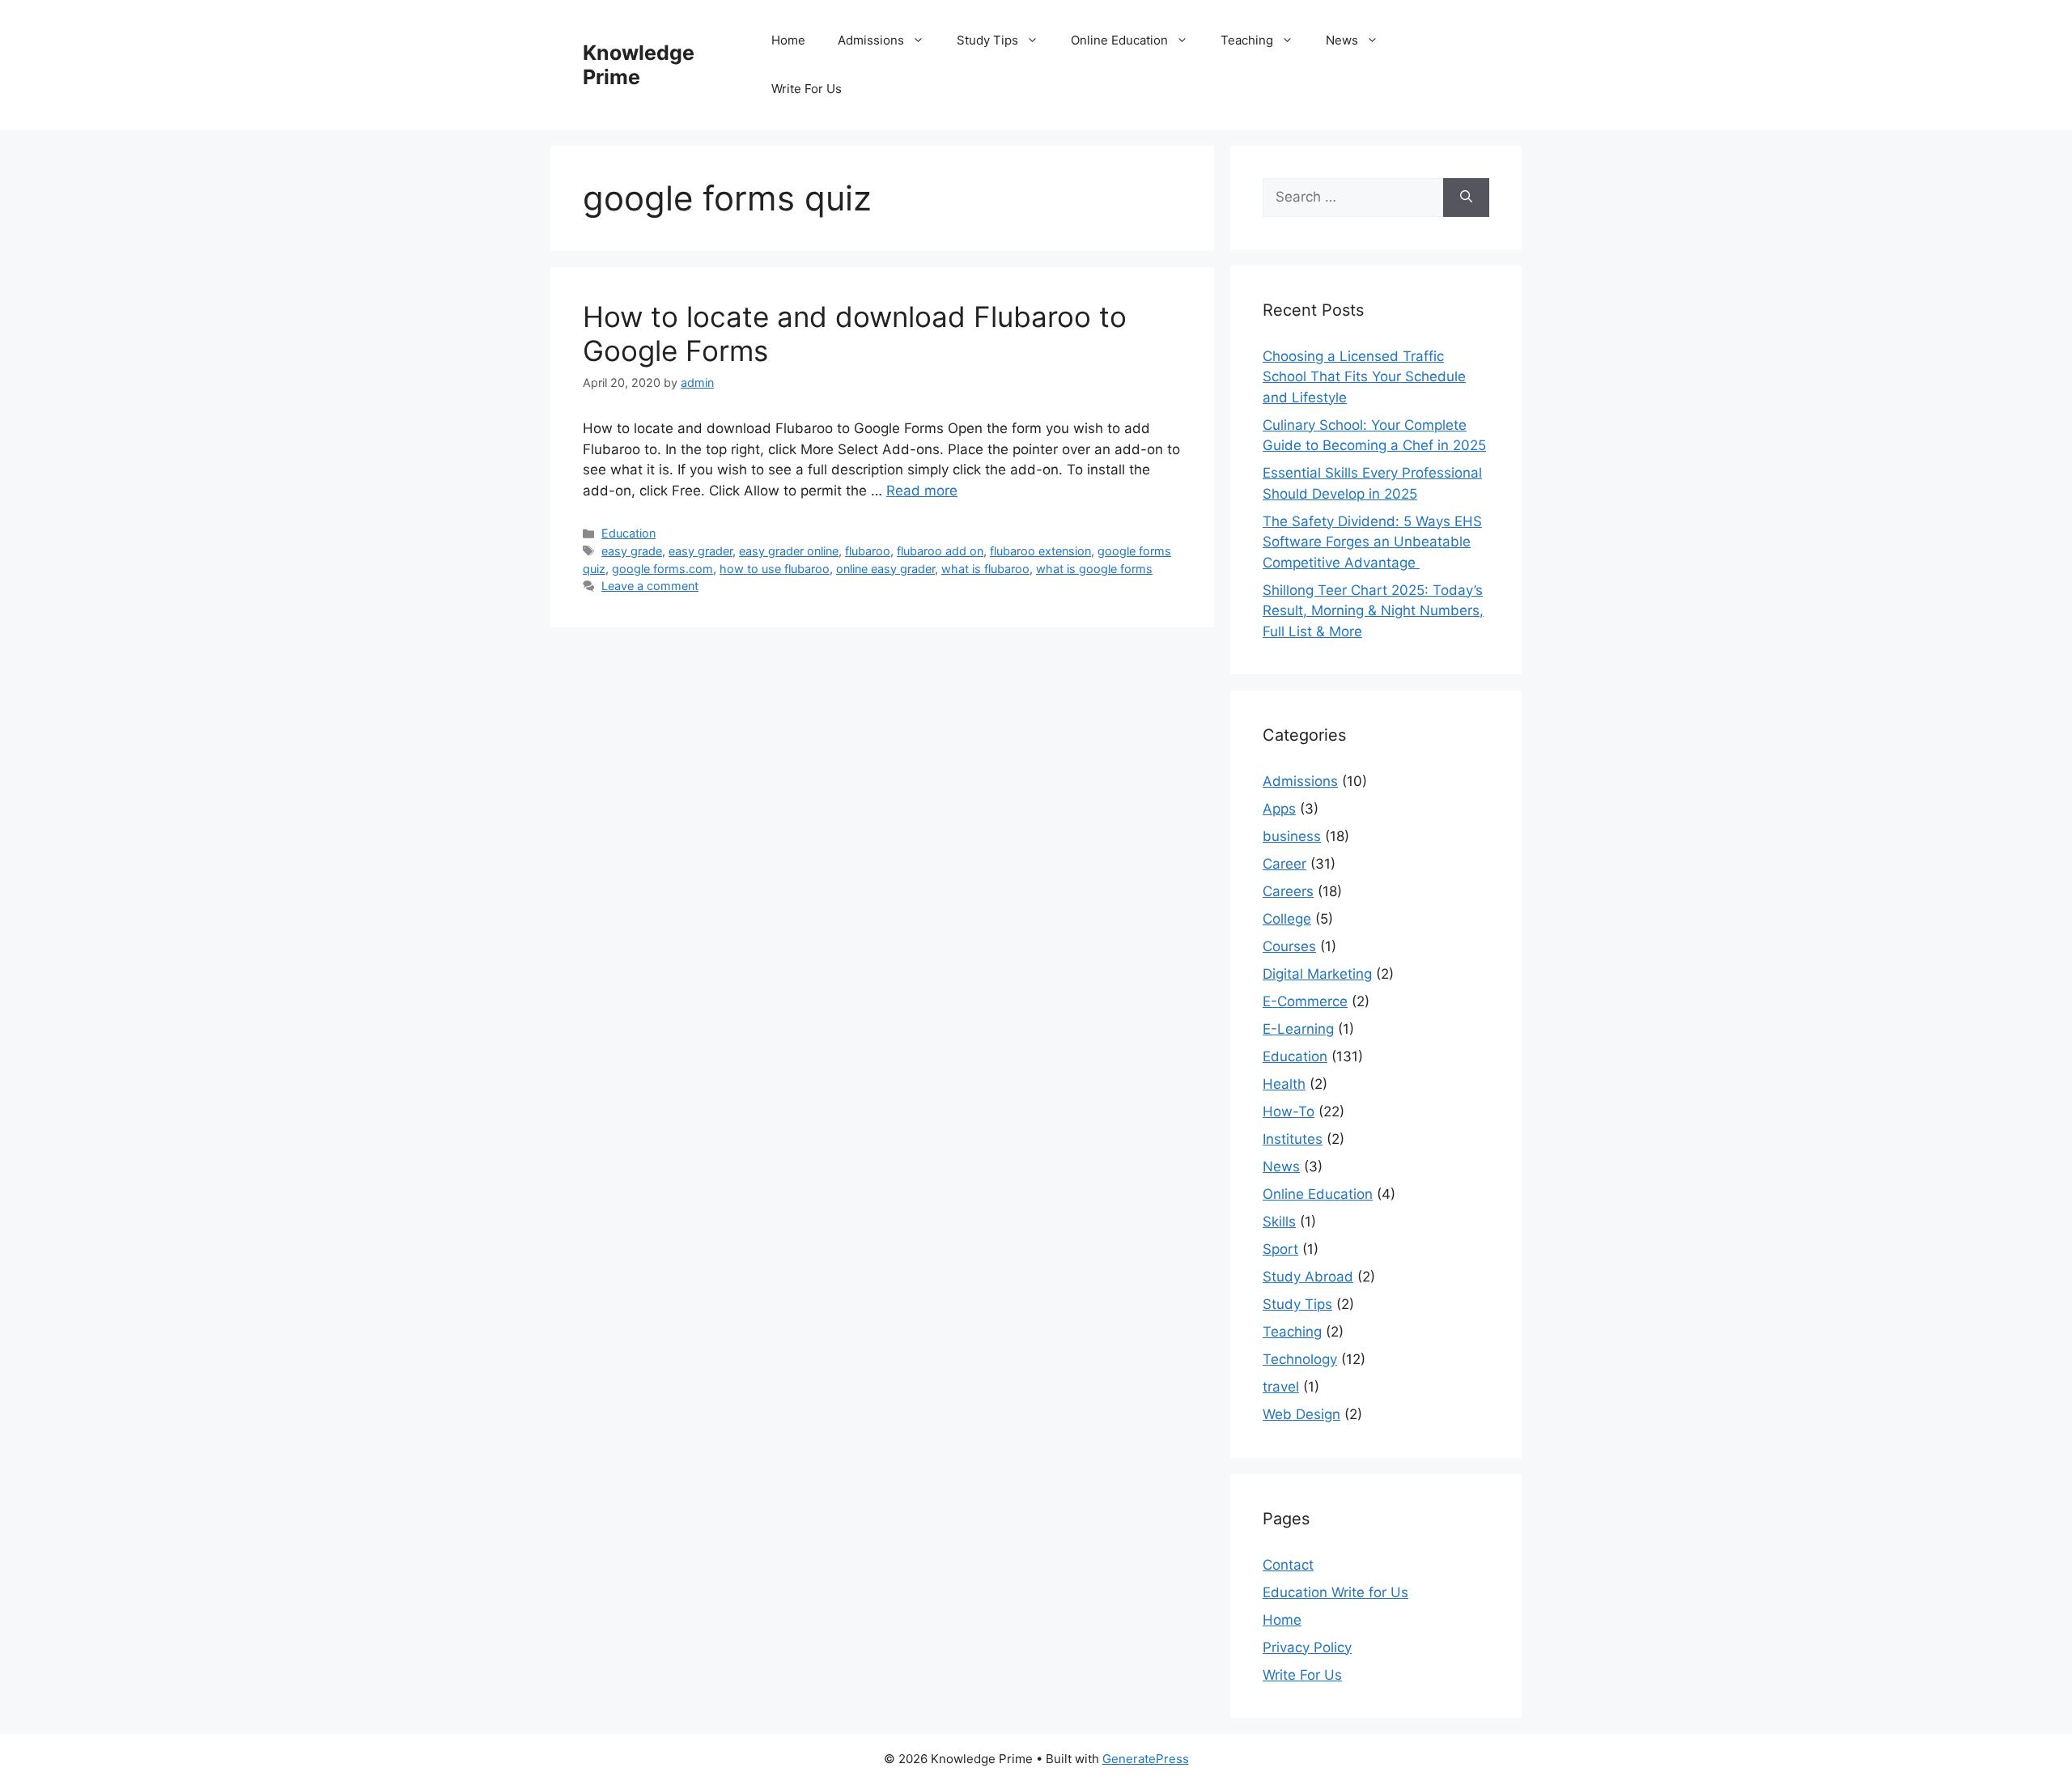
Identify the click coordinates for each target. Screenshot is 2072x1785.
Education (628, 533)
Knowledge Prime (639, 65)
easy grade (632, 551)
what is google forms (1094, 569)
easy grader (701, 551)
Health (1284, 1084)
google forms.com (662, 569)
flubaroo (868, 551)
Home (788, 40)
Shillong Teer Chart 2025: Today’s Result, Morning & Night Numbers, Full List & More (1373, 611)
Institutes (1293, 1139)
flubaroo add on (940, 551)
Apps (1279, 809)
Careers (1288, 891)
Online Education (1119, 40)
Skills (1279, 1222)
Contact (1288, 1565)
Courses (1289, 946)
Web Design (1301, 1414)
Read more (922, 491)
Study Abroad (1308, 1277)
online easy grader (885, 569)
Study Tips (987, 40)
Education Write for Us (1335, 1592)
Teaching (1247, 40)
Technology (1300, 1359)
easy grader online (789, 551)
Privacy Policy (1307, 1647)
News (1342, 40)
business (1292, 836)
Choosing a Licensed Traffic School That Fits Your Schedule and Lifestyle (1364, 377)
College (1287, 919)
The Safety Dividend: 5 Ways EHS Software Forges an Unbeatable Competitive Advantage (1372, 542)
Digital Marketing (1317, 974)
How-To (1289, 1111)
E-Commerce (1305, 1001)
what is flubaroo (985, 569)
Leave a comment (650, 586)
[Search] (1466, 198)
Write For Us (807, 89)
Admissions (871, 40)
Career (1284, 864)
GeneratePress (1146, 1759)
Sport (1280, 1249)
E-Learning (1298, 1029)
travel (1281, 1387)
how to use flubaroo (775, 569)
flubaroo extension (1040, 551)
